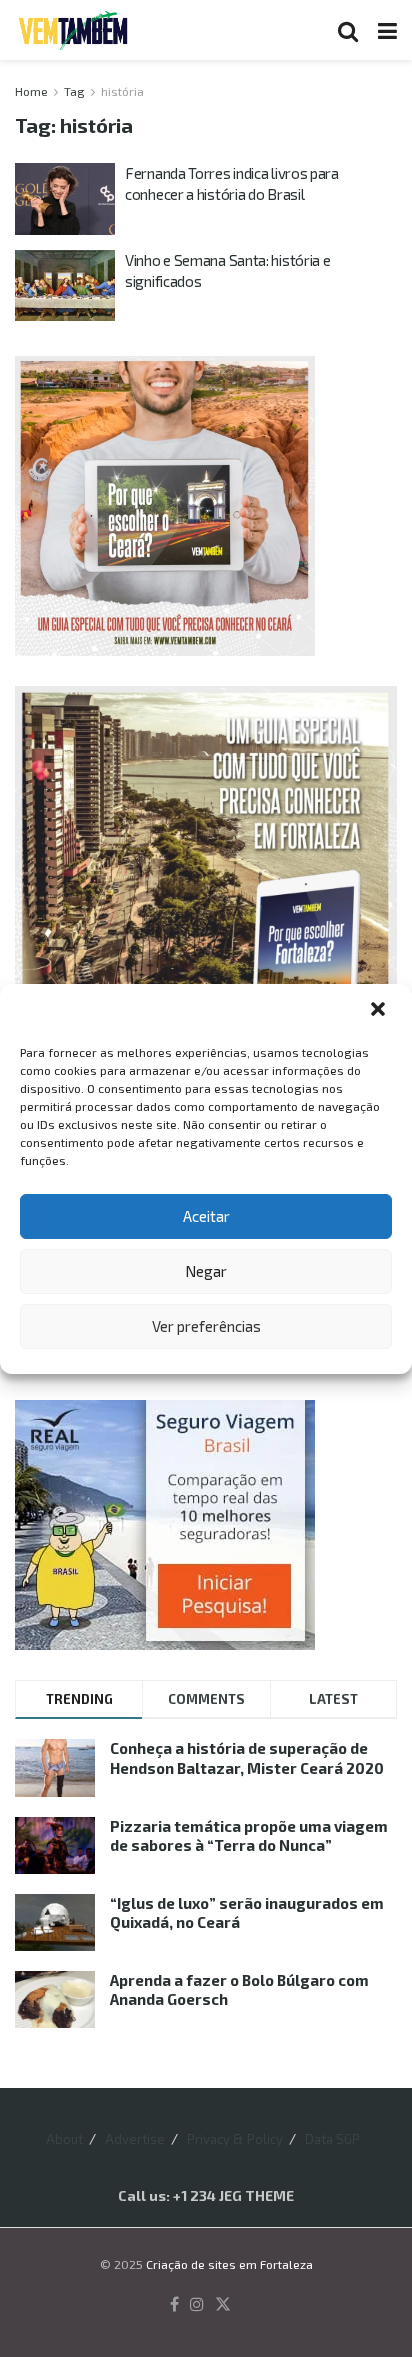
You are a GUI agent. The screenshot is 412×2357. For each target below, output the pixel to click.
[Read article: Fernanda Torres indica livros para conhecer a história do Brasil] (65, 199)
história (122, 91)
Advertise (135, 2139)
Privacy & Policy (235, 2139)
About (64, 2139)
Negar (206, 1271)
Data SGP (332, 2139)
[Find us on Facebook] (174, 2305)
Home (31, 91)
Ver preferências (206, 1326)
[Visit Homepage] (73, 30)
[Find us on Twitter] (223, 2305)
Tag (74, 91)
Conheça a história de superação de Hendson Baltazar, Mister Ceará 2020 (247, 1758)
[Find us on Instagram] (197, 2305)
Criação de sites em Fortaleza (229, 2264)
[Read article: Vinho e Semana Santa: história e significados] (65, 286)
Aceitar (206, 1216)
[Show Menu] (387, 30)
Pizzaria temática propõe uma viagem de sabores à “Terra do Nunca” (249, 1836)
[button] (380, 1011)
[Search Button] (348, 30)
